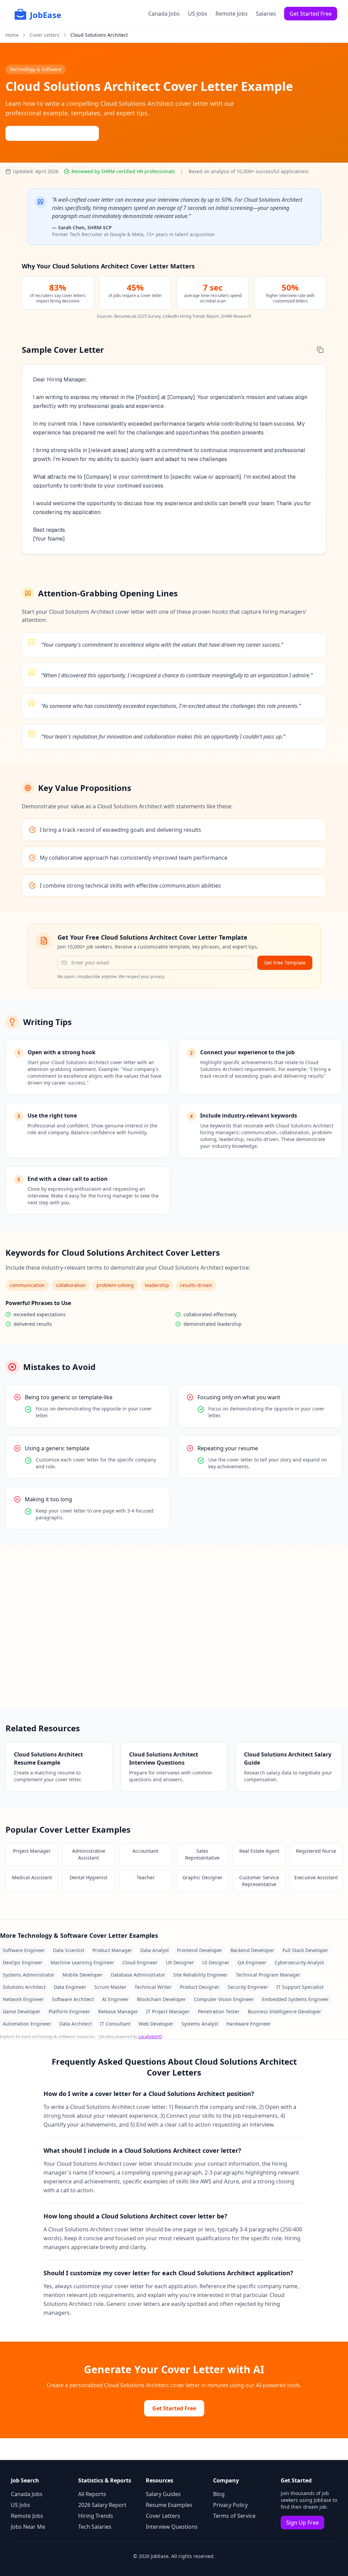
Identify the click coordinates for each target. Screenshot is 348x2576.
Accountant (145, 1851)
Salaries (266, 14)
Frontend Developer (200, 1950)
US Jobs (198, 14)
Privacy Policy (230, 2505)
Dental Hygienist (89, 1877)
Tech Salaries (95, 2527)
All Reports (92, 2494)
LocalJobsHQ (150, 2037)
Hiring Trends (96, 2516)
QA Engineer (252, 1962)
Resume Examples (169, 2505)
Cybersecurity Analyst (299, 1962)
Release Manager (118, 2011)
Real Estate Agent (259, 1851)
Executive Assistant (316, 1877)
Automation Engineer (27, 2024)
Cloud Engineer (140, 1962)
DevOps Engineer (23, 1962)
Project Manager (32, 1851)
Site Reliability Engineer (201, 1975)
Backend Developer (252, 1950)
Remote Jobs (232, 14)
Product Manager (112, 1950)
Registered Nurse (316, 1851)
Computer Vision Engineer (224, 1999)
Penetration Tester (219, 2011)
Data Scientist (69, 1950)
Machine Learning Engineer (82, 1962)
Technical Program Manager (268, 1975)
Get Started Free (311, 14)
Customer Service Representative (259, 1881)
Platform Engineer (69, 2011)
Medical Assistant (32, 1877)
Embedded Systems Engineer (295, 1999)
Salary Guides (163, 2494)
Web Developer (156, 2024)
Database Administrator (138, 1975)
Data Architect (76, 2024)
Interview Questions (172, 2527)
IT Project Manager (168, 2011)
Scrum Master (110, 1987)
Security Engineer (248, 1987)
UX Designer (180, 1962)
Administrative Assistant (89, 1854)
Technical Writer (153, 1987)
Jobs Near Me (28, 2527)
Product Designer (200, 1987)
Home (12, 35)
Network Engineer (23, 1999)
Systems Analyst (200, 2024)
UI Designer (216, 1962)
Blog (219, 2494)
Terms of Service (234, 2516)
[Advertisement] (174, 1626)
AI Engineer (115, 1999)
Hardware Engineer (249, 2024)
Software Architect (73, 1999)
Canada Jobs (164, 14)
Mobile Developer (83, 1975)
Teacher (146, 1877)
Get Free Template (285, 963)
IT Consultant (115, 2024)
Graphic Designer (203, 1877)
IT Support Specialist (300, 1987)
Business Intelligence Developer (284, 2011)
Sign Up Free (302, 2523)
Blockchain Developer (161, 1999)
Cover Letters (45, 35)
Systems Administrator (29, 1975)
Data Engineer (70, 1987)
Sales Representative (202, 1854)
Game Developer (22, 2011)
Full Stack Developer (305, 1950)
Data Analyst (155, 1950)
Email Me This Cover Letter (56, 133)
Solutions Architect (24, 1987)
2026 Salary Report (102, 2505)
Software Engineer (24, 1950)
